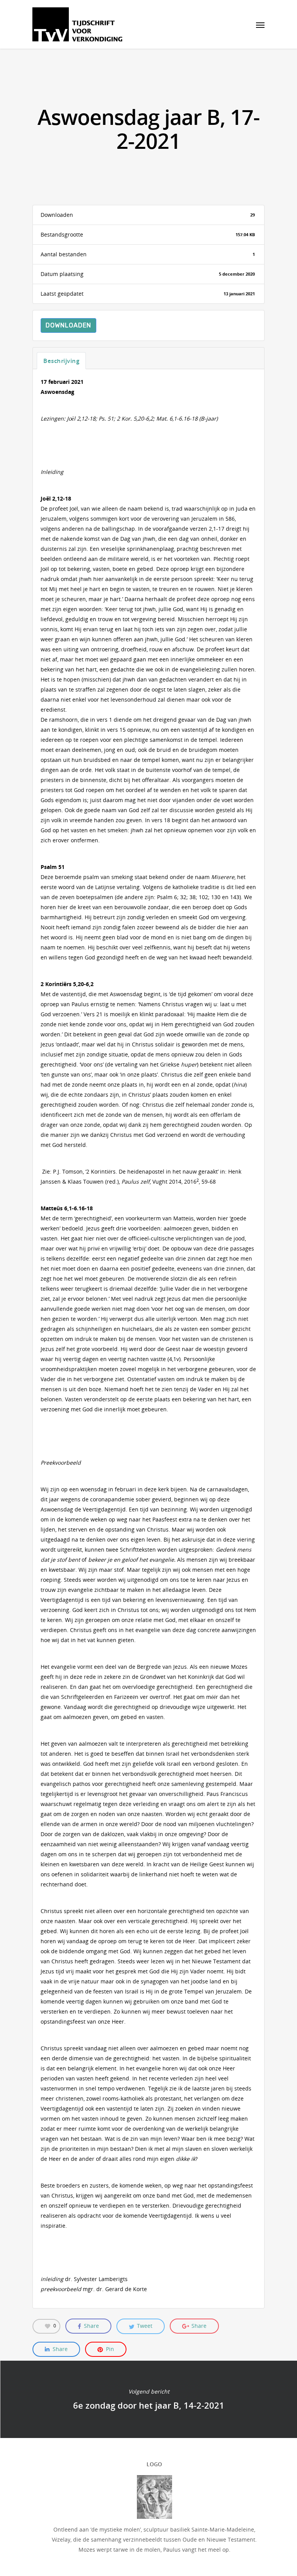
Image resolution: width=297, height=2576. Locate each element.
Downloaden (68, 325)
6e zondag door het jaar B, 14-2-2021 (148, 2399)
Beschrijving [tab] (61, 361)
